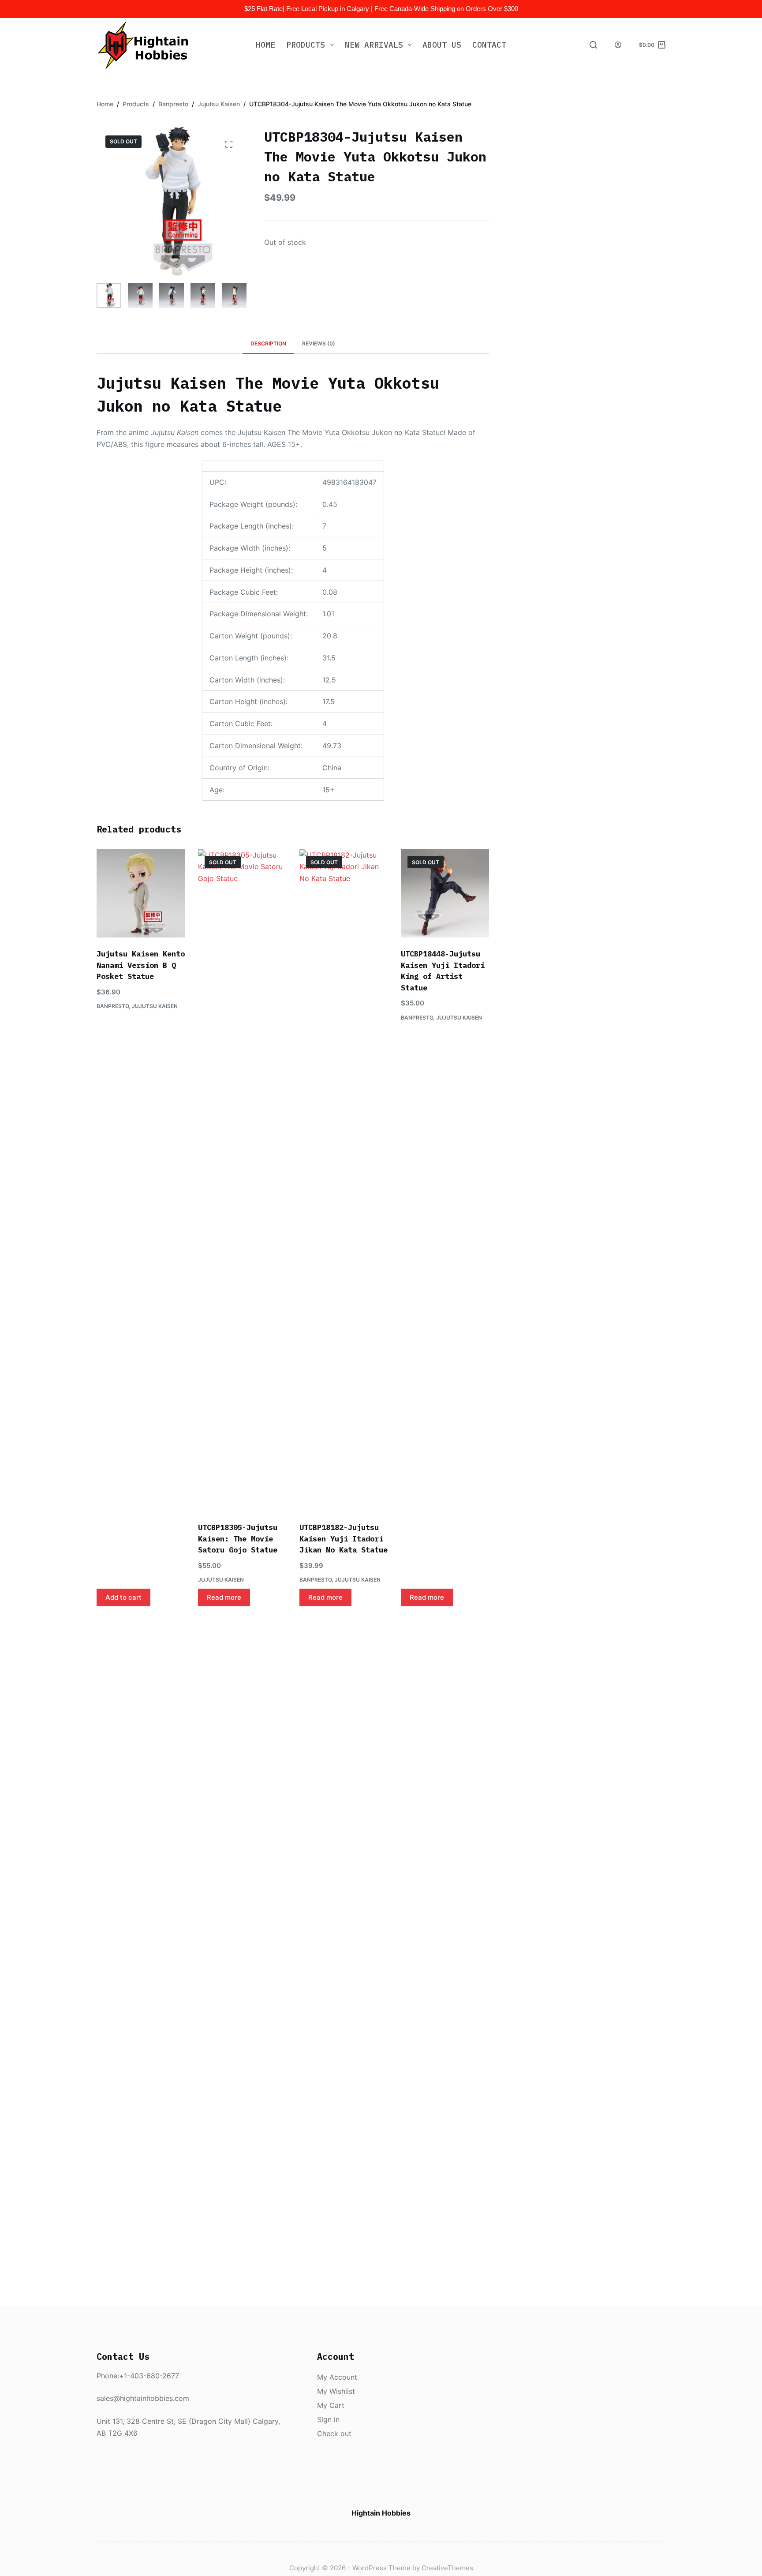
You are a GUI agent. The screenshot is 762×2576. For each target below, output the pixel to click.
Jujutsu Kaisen (155, 1006)
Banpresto (113, 1006)
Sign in (328, 2419)
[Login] (618, 45)
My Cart (331, 2405)
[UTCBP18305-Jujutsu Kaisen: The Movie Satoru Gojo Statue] (242, 1180)
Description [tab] (268, 343)
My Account (337, 2377)
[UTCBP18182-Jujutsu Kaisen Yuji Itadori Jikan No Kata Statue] (344, 1180)
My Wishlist (336, 2391)
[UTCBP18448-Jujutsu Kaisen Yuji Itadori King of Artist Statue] (445, 893)
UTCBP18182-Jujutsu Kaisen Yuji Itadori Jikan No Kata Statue (344, 1539)
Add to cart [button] (123, 1597)
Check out (334, 2434)
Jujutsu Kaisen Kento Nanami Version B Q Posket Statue (141, 965)
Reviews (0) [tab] (319, 343)
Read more (224, 1597)
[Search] (593, 45)
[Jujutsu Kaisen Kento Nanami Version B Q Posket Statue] (141, 893)
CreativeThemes (447, 2568)
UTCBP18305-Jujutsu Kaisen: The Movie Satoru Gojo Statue (238, 1539)
